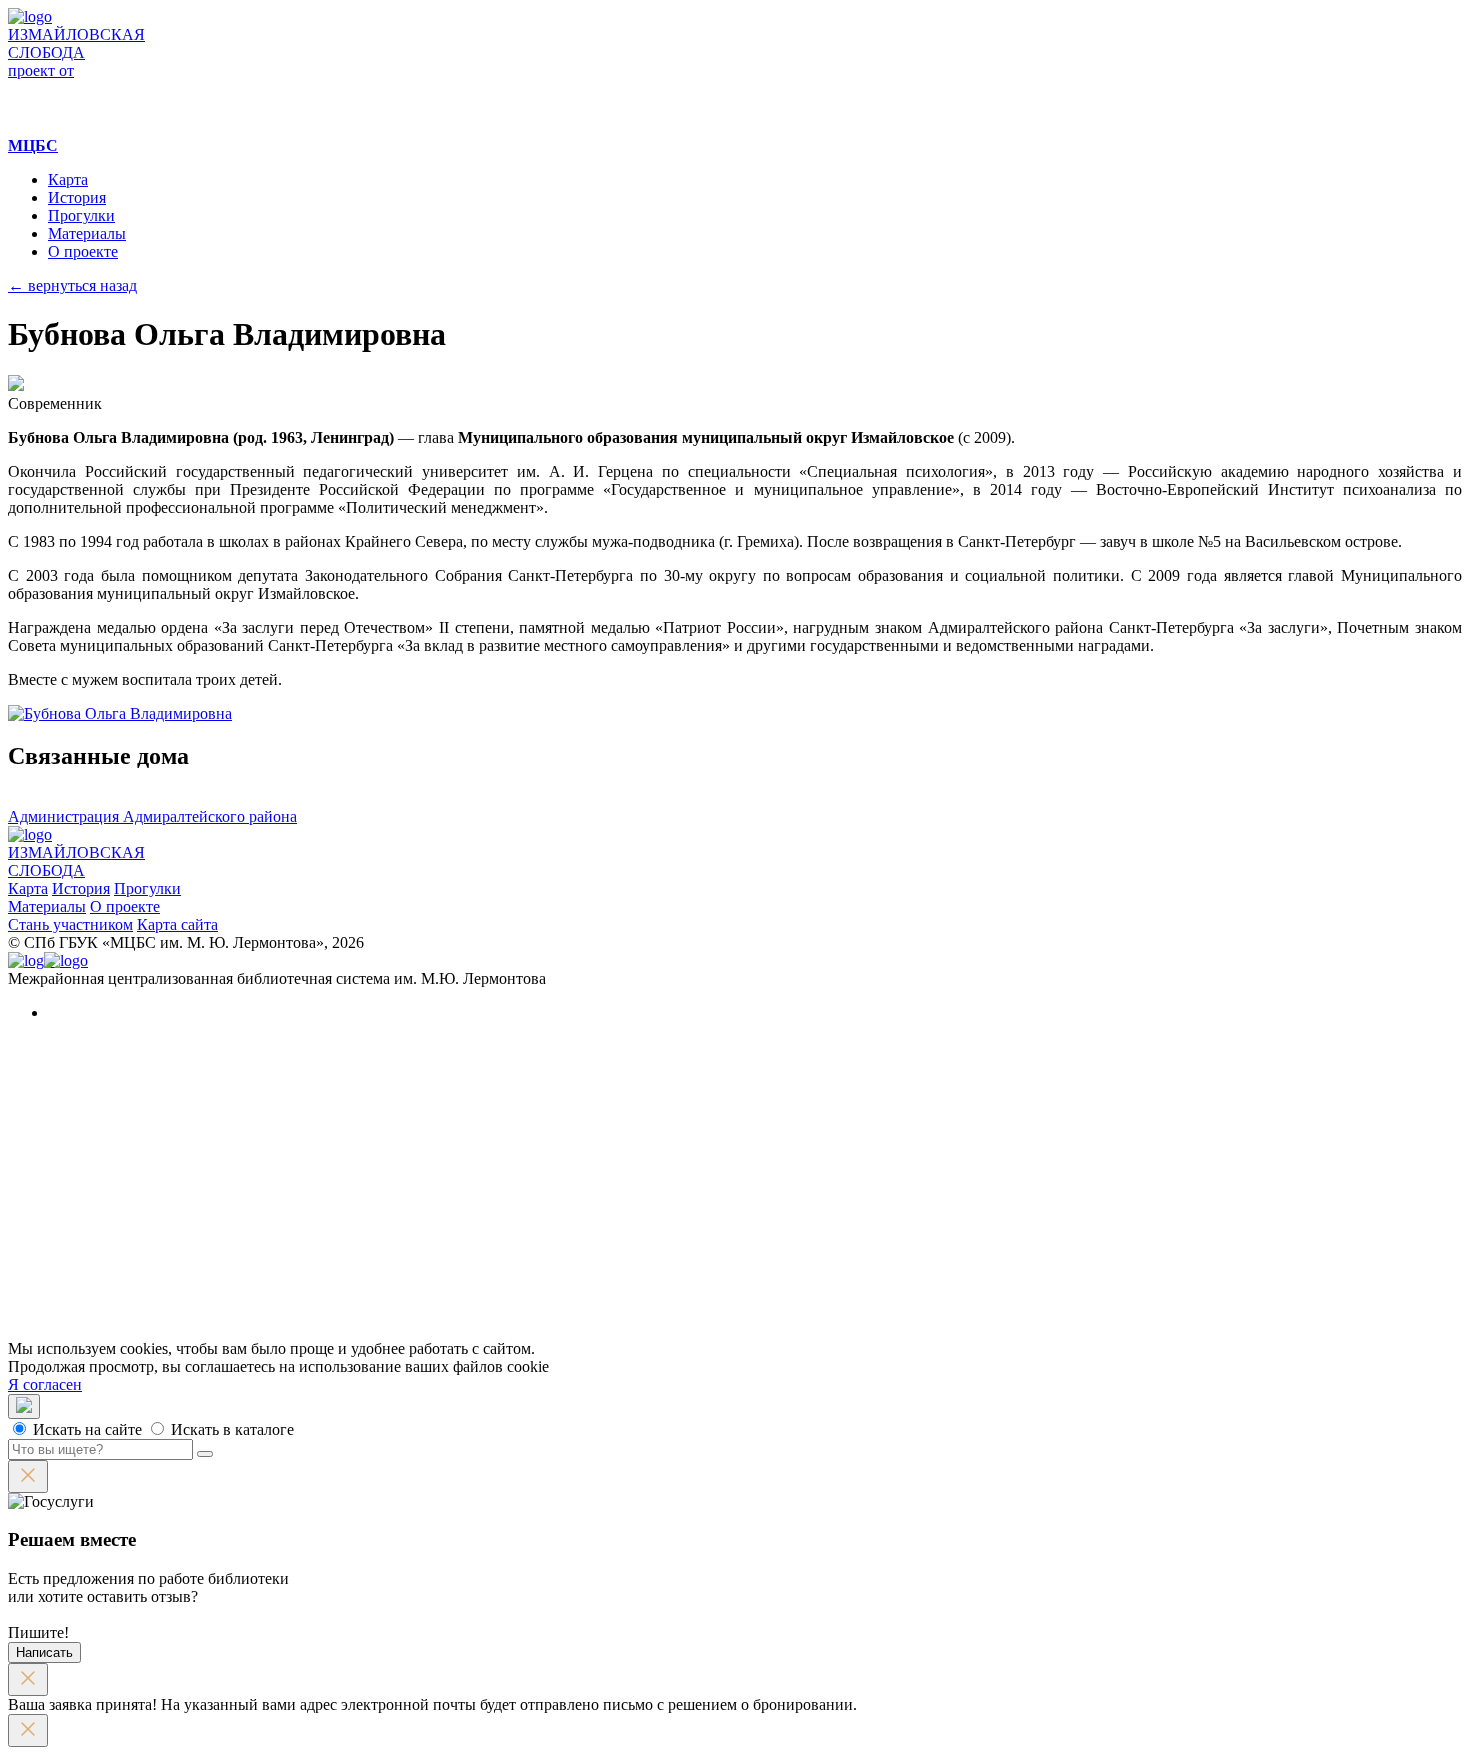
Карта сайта (177, 924)
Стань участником (70, 924)
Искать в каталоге (230, 1429)
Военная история (186, 1278)
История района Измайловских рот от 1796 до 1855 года (321, 1170)
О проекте (83, 251)
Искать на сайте (85, 1429)
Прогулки (81, 215)
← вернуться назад (72, 285)
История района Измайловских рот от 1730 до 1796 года (321, 1152)
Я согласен (45, 1384)
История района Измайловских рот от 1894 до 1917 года (321, 1206)
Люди (107, 1116)
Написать (44, 1652)
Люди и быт (169, 1260)
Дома (106, 1098)
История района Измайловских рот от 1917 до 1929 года (321, 1224)
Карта (68, 179)
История (77, 197)
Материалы (87, 233)
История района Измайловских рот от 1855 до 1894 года (321, 1188)
